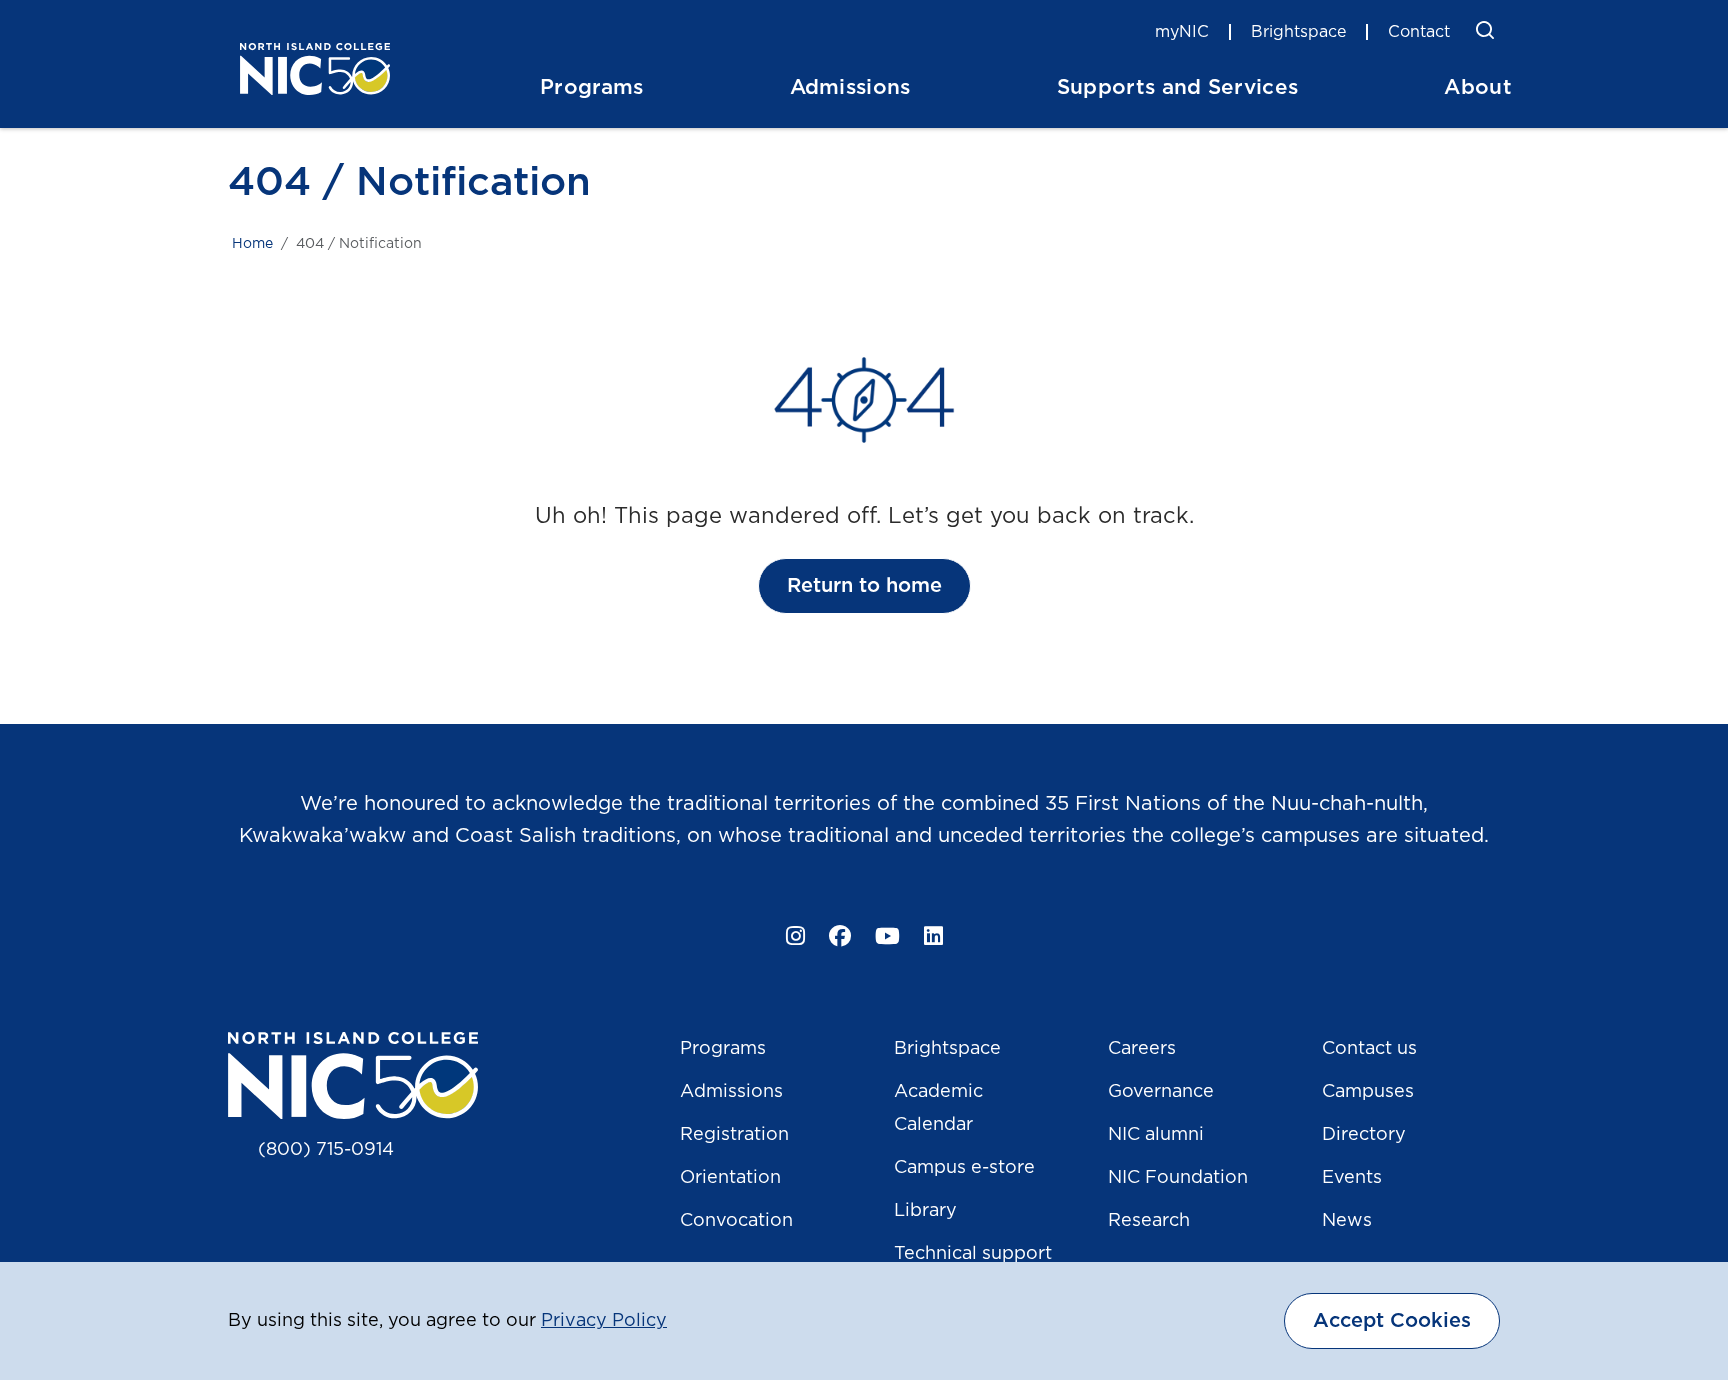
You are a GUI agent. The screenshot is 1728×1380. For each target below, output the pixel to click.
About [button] (1478, 87)
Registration (734, 1135)
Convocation (736, 1221)
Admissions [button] (850, 87)
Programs (723, 1049)
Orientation (730, 1178)
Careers (1142, 1049)
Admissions (731, 1092)
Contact (1419, 32)
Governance (1161, 1092)
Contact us (1369, 1049)
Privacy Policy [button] (604, 1321)
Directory (1364, 1135)
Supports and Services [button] (1178, 87)
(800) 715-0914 (326, 1150)
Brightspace (1298, 32)
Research (1149, 1221)
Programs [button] (592, 87)
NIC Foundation (1178, 1178)
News (1347, 1221)
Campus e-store (964, 1168)
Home (252, 244)
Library (925, 1211)
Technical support (973, 1254)
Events (1352, 1178)
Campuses (1368, 1092)
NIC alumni (1156, 1135)
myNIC (1182, 32)
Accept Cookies (1392, 1321)
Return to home (864, 586)
